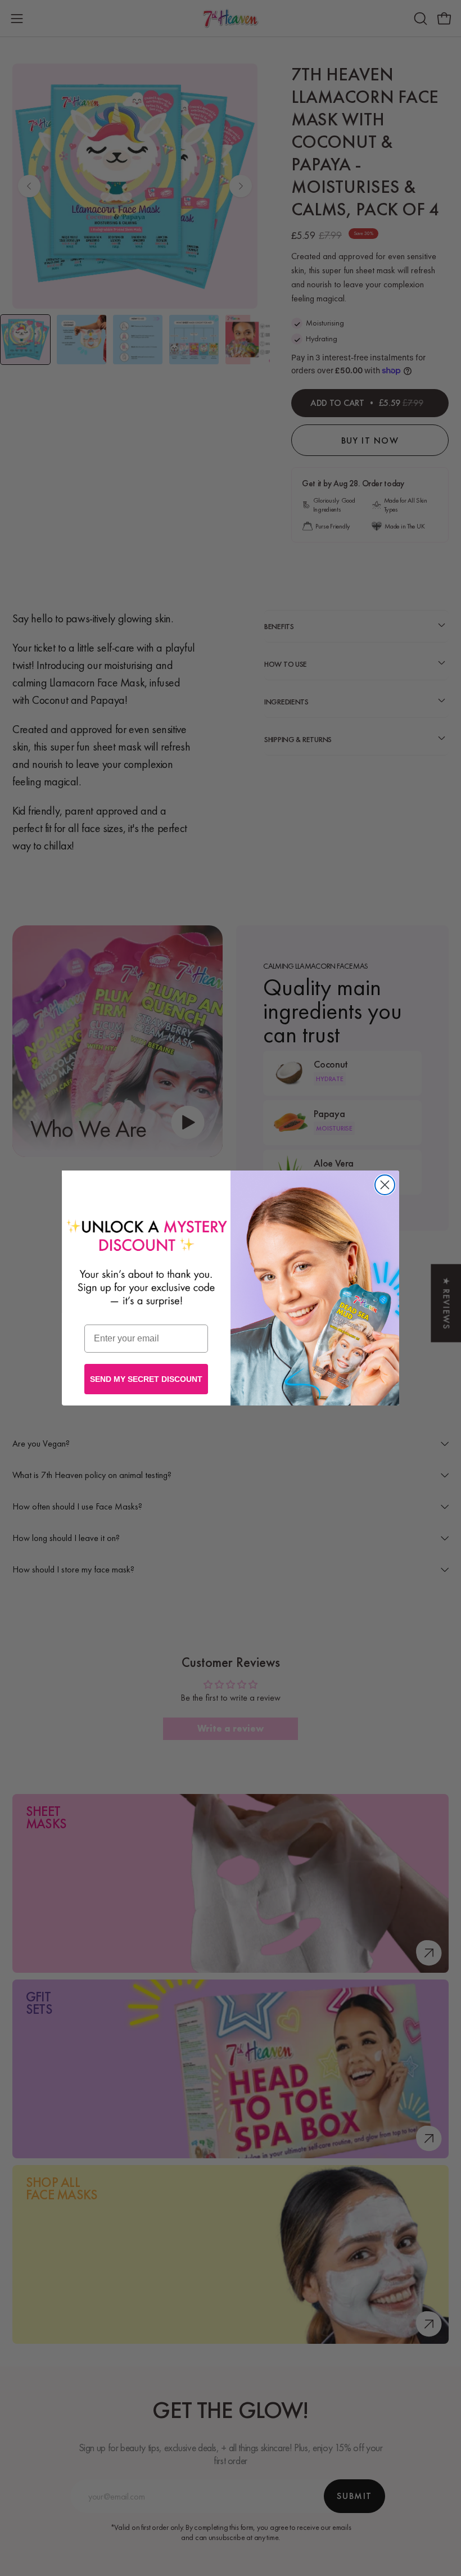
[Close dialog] (385, 1185)
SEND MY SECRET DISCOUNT (146, 1379)
